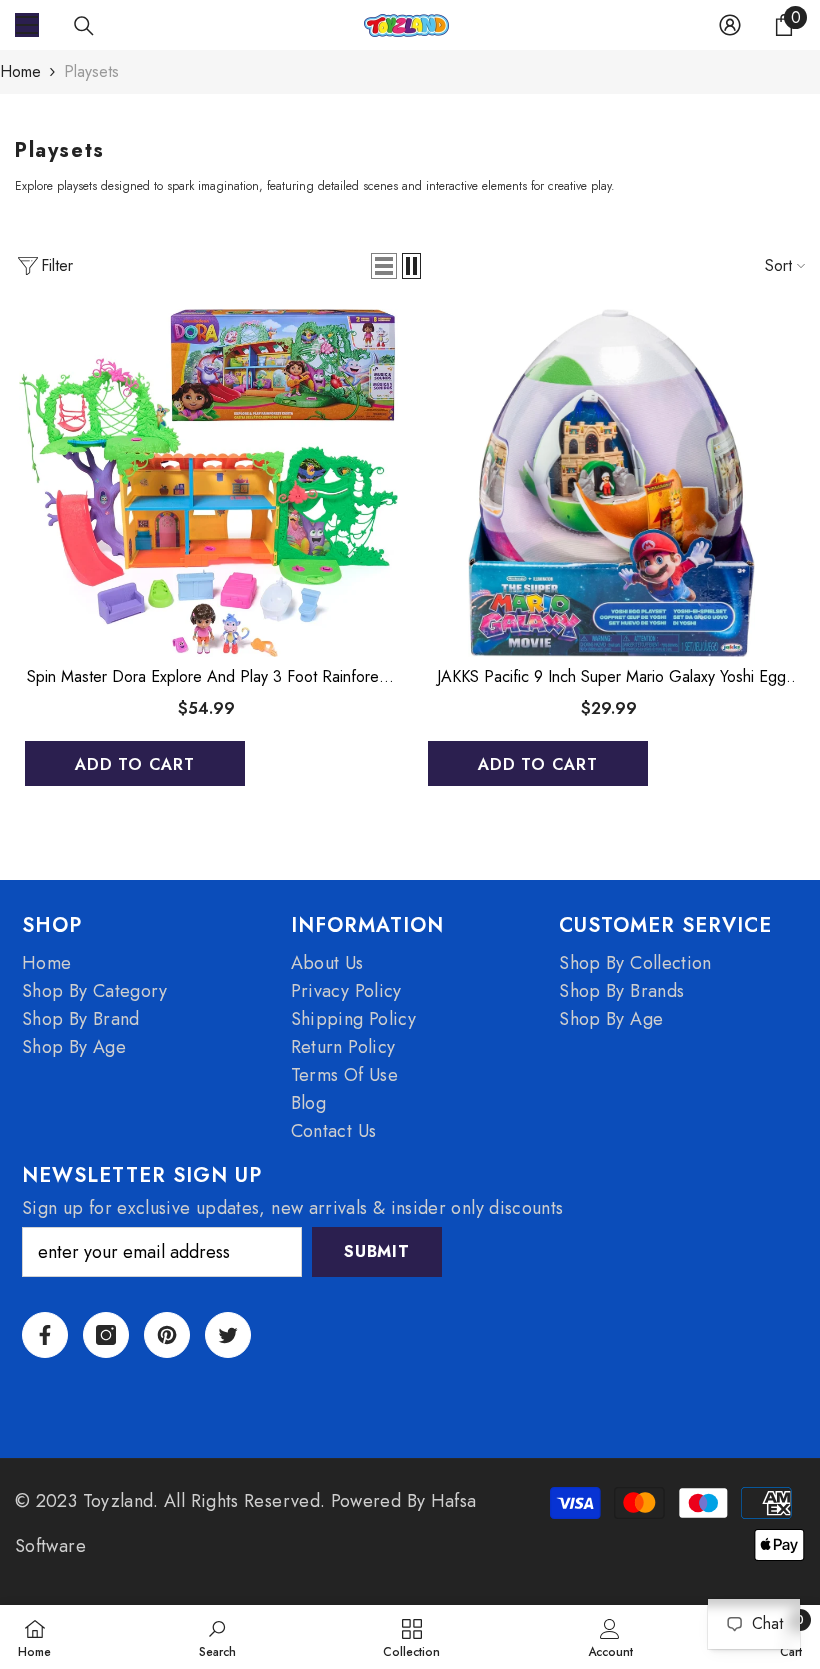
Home (20, 71)
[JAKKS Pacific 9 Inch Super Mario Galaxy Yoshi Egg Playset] (611, 483)
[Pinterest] (167, 1335)
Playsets (91, 71)
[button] (384, 266)
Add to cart (135, 764)
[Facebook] (45, 1335)
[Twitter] (228, 1335)
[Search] (84, 26)
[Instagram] (106, 1335)
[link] (217, 1637)
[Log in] (730, 25)
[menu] (27, 25)
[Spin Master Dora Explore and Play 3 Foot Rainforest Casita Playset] (208, 483)
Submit (377, 1251)
